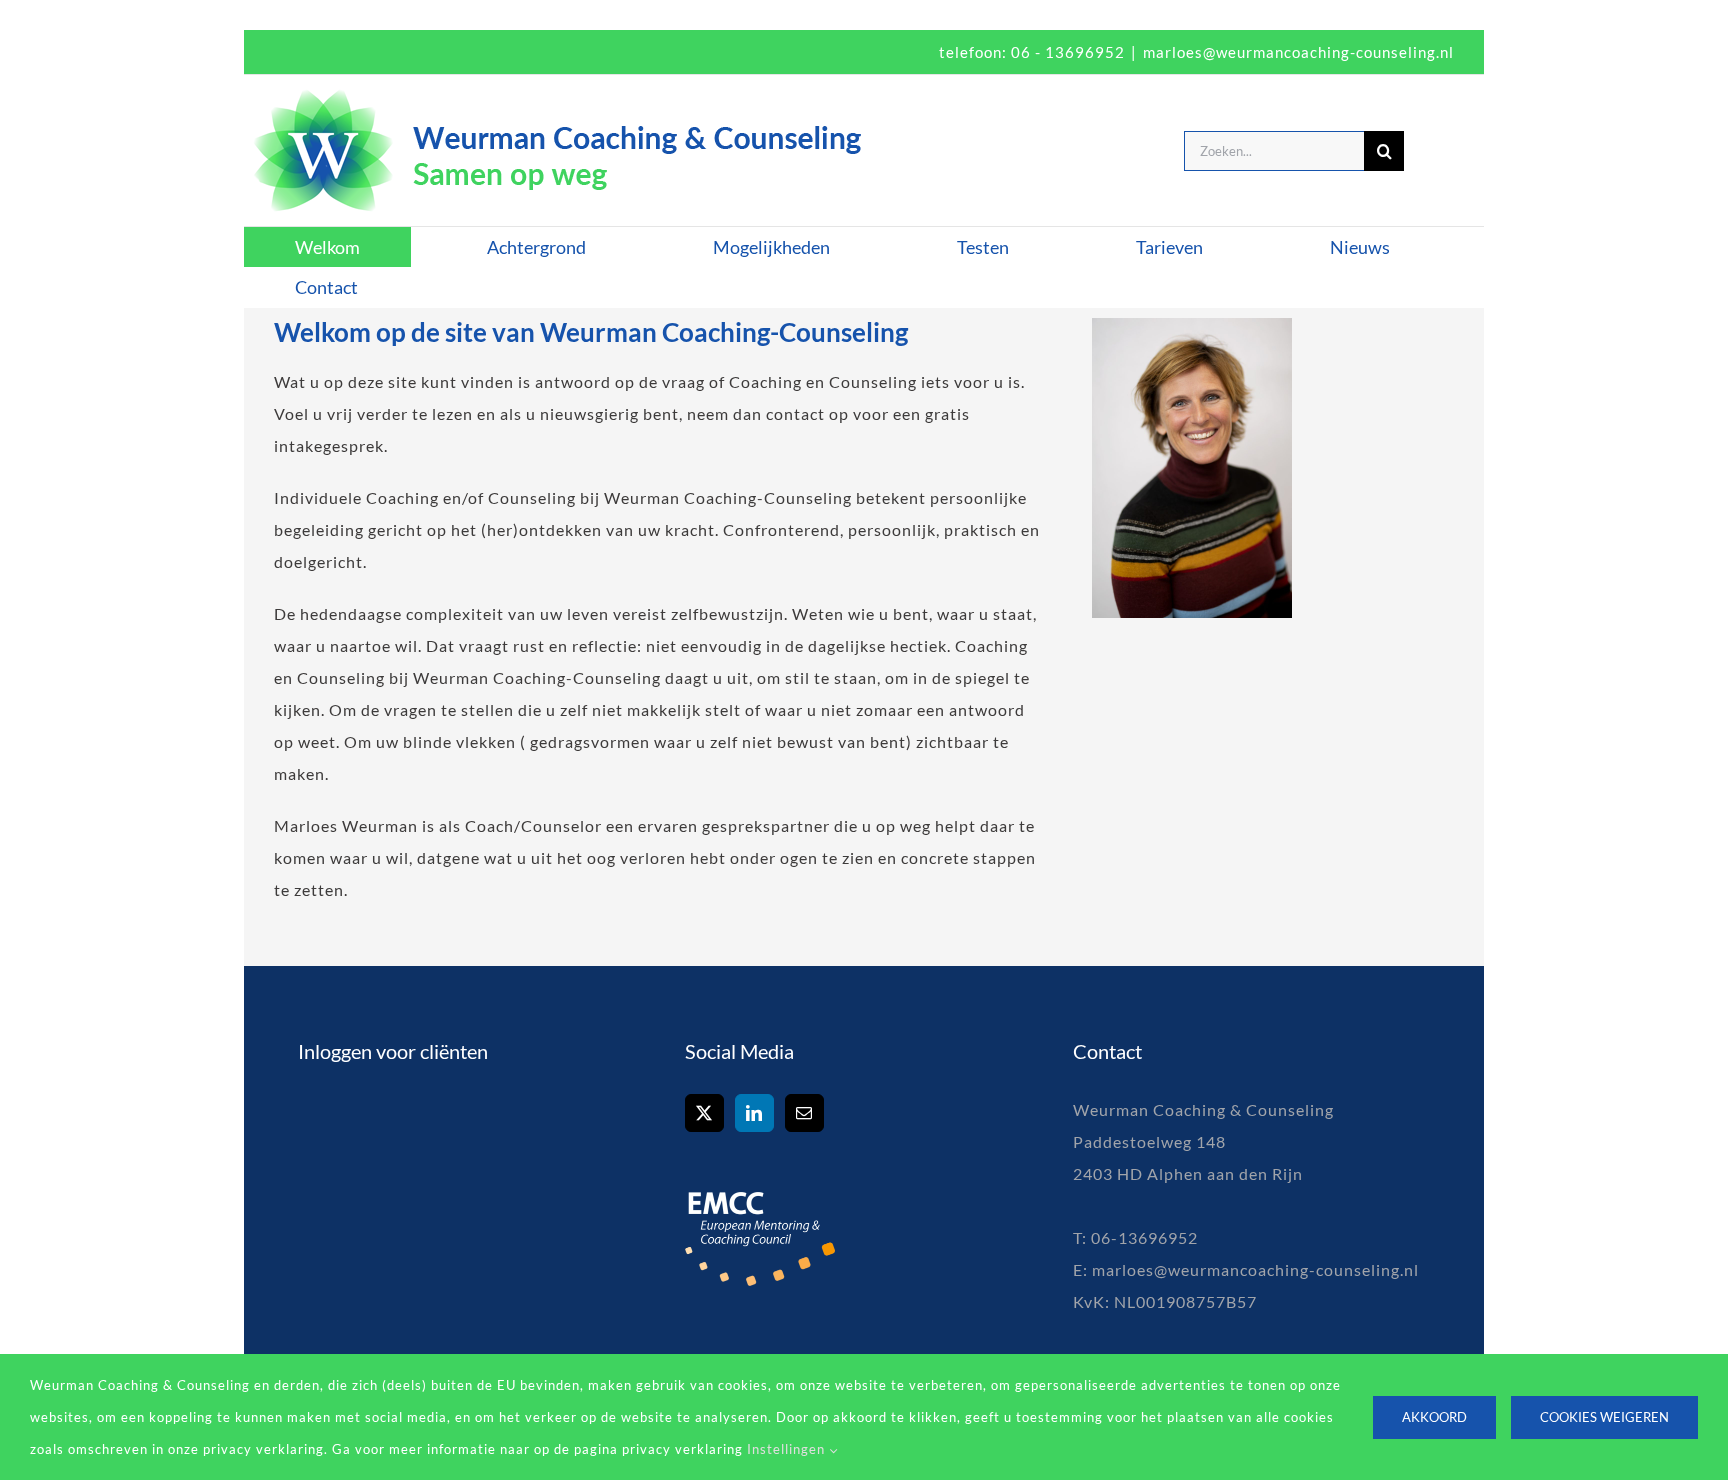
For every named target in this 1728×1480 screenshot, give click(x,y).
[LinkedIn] (754, 1113)
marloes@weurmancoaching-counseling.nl (1298, 52)
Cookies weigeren (1604, 1417)
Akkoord (1434, 1417)
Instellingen (788, 1449)
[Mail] (804, 1113)
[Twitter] (704, 1113)
